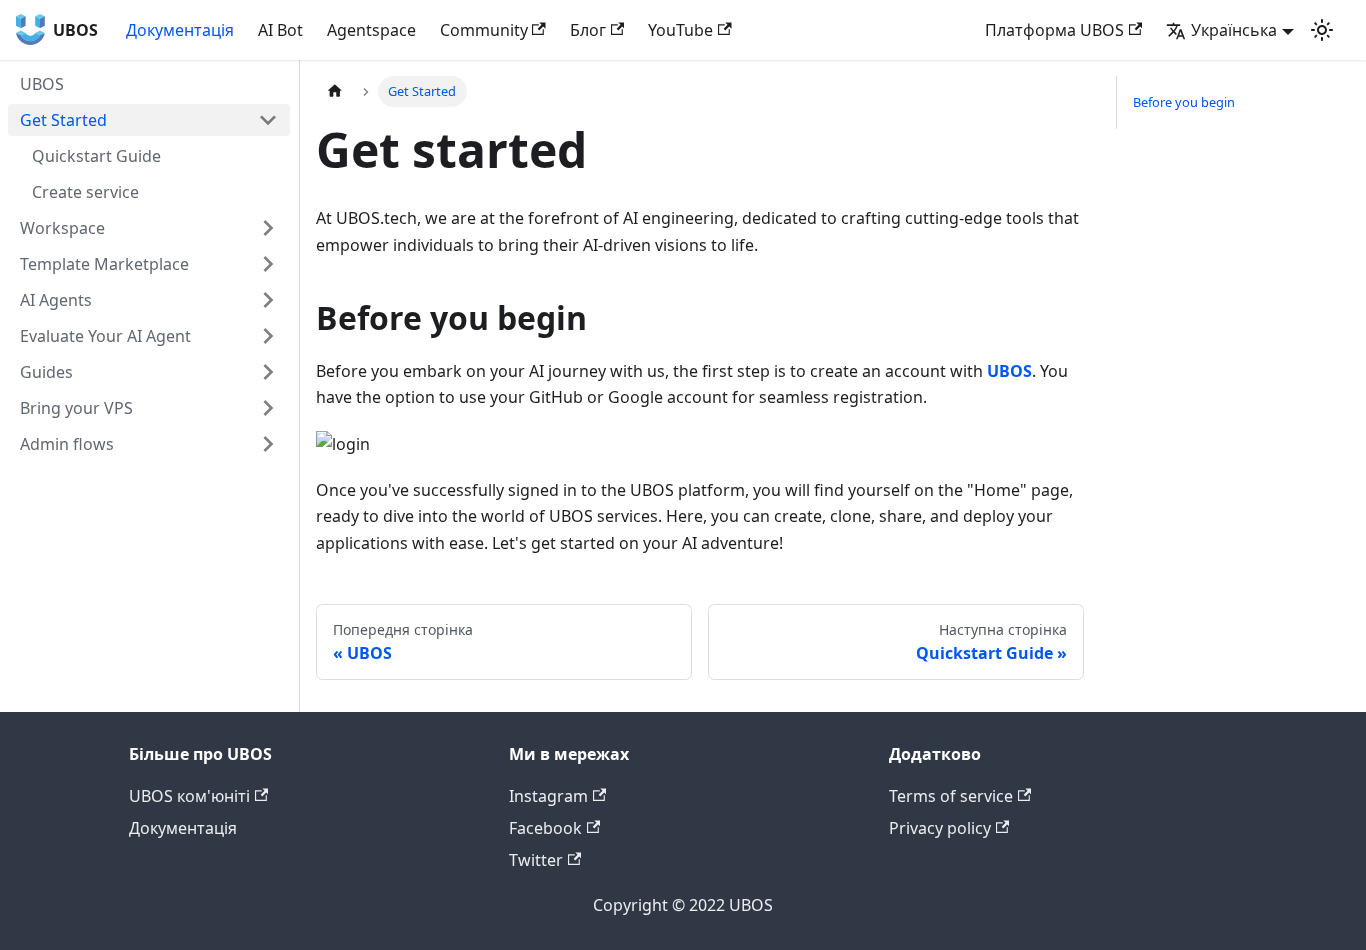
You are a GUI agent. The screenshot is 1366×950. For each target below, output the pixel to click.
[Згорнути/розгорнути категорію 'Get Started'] (268, 120)
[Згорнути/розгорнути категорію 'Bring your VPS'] (268, 408)
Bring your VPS (76, 408)
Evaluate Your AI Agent (105, 336)
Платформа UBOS (1054, 30)
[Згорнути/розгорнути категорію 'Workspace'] (268, 228)
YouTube (680, 30)
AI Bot (280, 30)
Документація (180, 30)
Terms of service (951, 796)
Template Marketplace (104, 264)
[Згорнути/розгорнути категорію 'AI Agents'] (268, 300)
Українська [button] (1234, 30)
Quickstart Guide (96, 156)
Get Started (63, 120)
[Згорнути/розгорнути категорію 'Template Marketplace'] (268, 264)
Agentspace (371, 30)
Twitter (536, 860)
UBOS (42, 84)
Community (484, 30)
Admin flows (67, 444)
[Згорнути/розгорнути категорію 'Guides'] (268, 372)
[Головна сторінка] (335, 91)
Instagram (548, 796)
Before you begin (1184, 102)
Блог (588, 30)
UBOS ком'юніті (189, 796)
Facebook (545, 828)
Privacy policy (940, 828)
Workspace (62, 228)
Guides (46, 372)
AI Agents (56, 300)
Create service (85, 192)
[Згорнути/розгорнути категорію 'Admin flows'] (268, 444)
